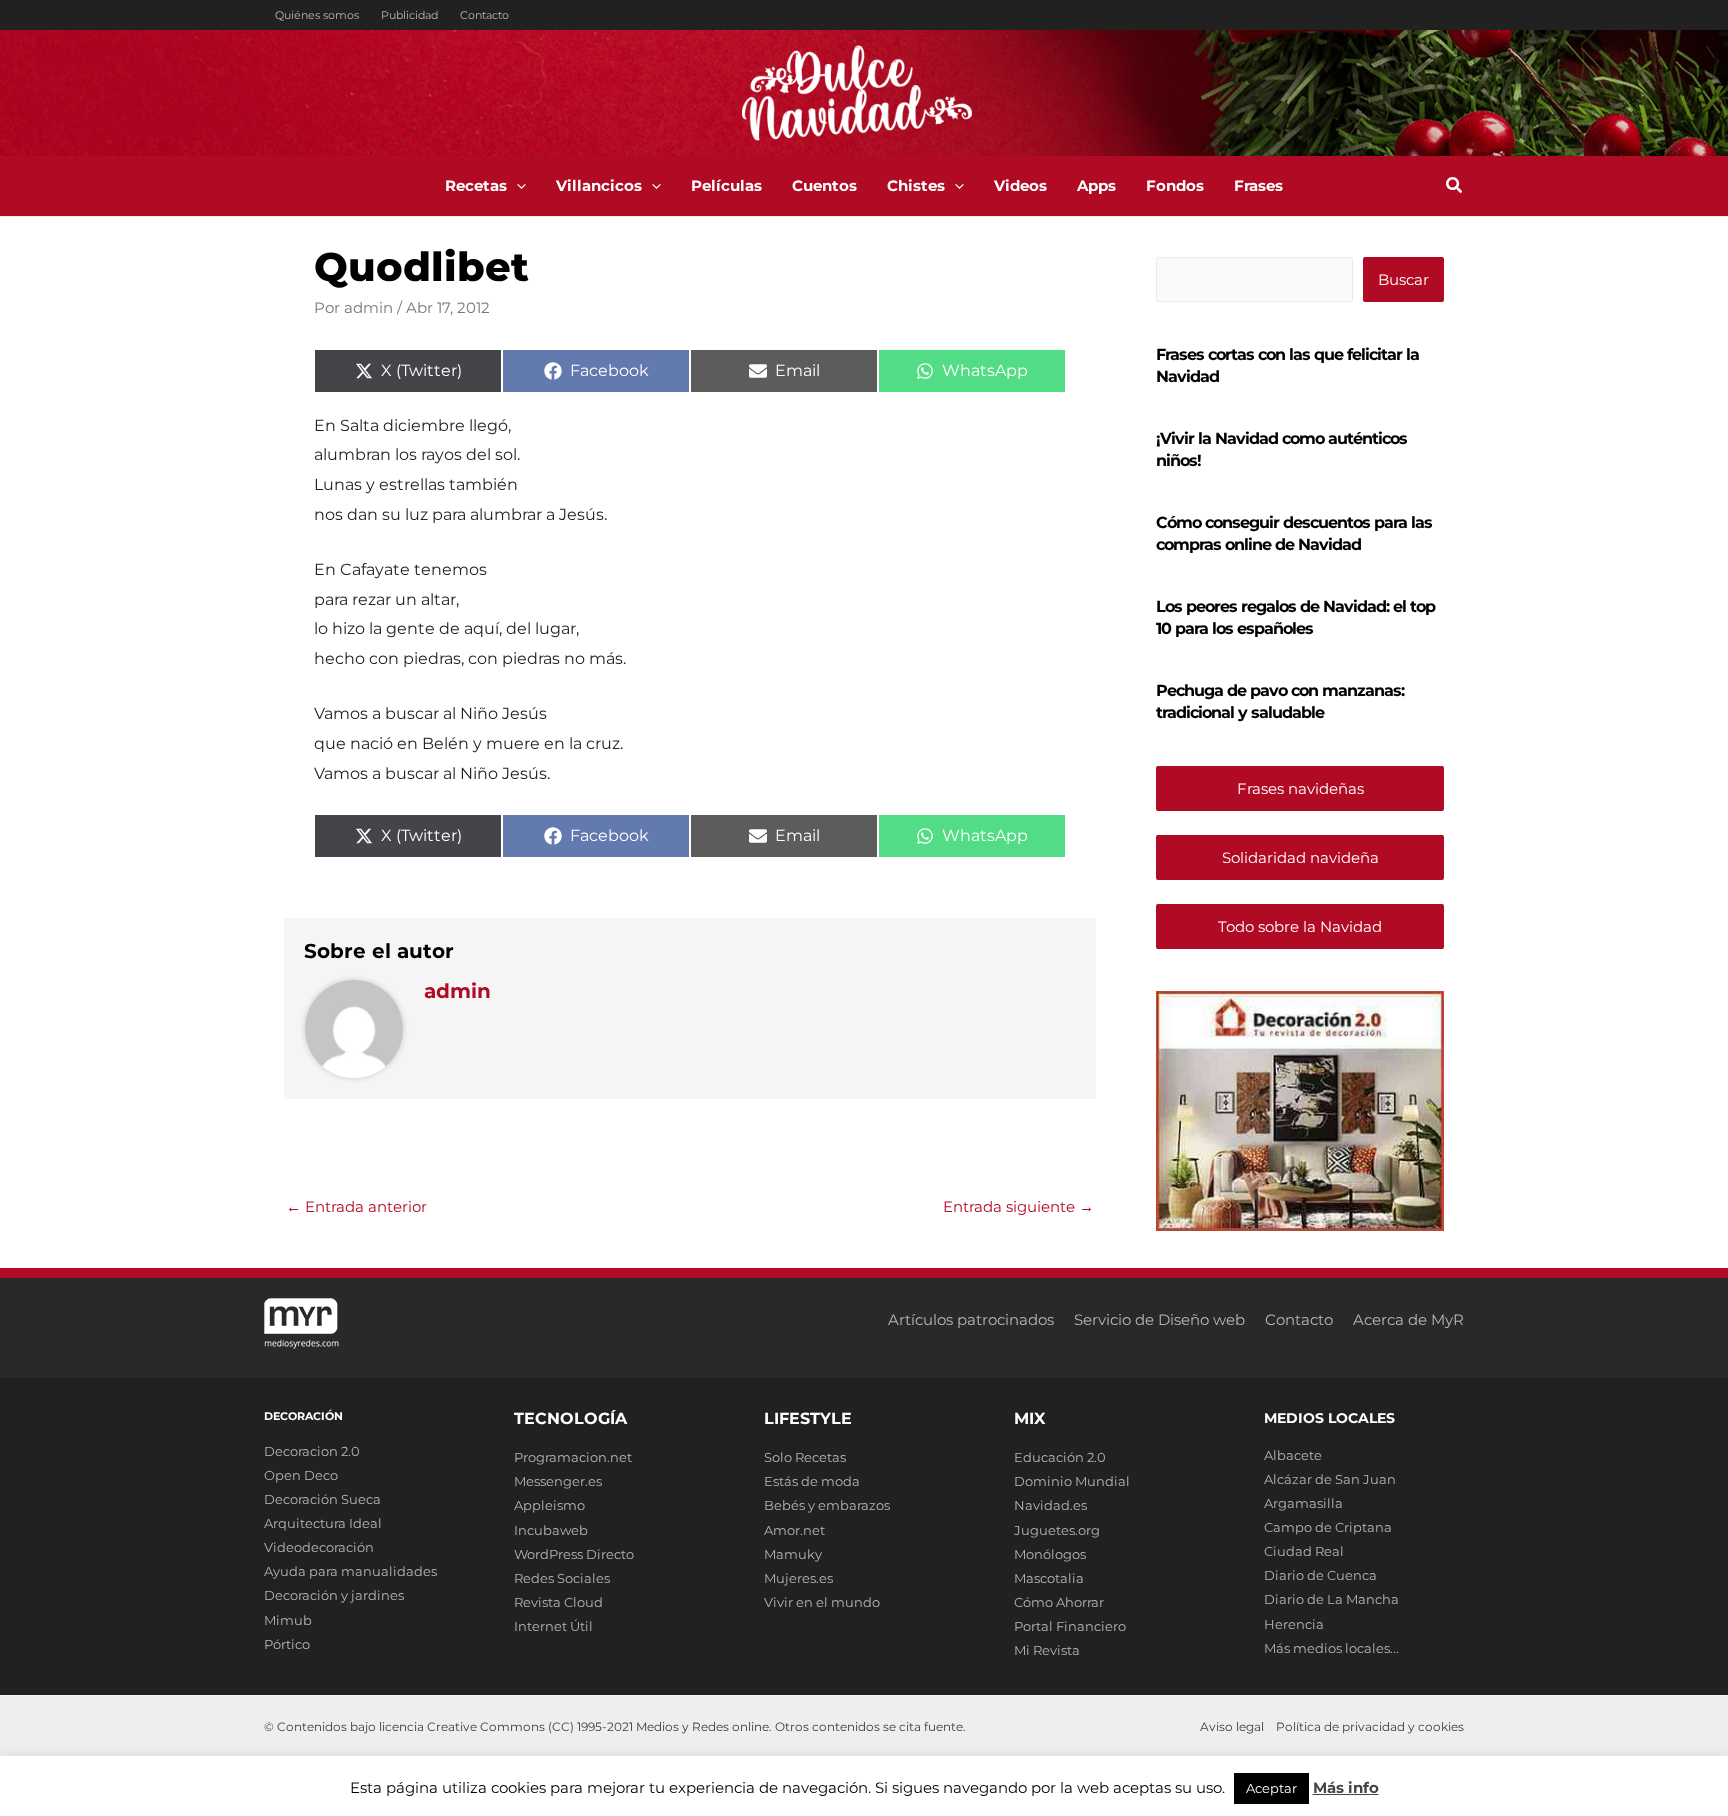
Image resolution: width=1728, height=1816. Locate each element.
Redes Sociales (562, 1578)
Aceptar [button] (1271, 1788)
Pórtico (287, 1644)
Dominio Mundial (1072, 1481)
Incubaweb (551, 1530)
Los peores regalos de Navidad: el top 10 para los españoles (1295, 617)
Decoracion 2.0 (312, 1451)
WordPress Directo (574, 1554)
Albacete (1293, 1455)
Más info (1346, 1787)
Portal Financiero (1070, 1626)
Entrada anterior (356, 1206)
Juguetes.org (1057, 1530)
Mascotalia (1049, 1578)
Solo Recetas (805, 1457)
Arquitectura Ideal (323, 1523)
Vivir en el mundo (822, 1602)
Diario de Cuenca (1320, 1575)
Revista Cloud (558, 1602)
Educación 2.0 (1060, 1457)
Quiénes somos (317, 15)
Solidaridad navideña (1300, 857)
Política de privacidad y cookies (1370, 1726)
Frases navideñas (1300, 788)
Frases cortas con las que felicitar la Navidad (1287, 365)
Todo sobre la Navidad (1300, 926)
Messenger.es (558, 1481)
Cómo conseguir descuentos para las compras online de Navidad (1294, 533)
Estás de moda (812, 1481)
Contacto (484, 15)
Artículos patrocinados (971, 1319)
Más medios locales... (1331, 1648)
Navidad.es (1050, 1505)
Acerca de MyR (1408, 1319)
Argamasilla (1303, 1503)
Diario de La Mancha (1331, 1599)
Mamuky (793, 1554)
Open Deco (301, 1475)
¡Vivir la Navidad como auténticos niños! (1281, 449)
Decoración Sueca (322, 1499)
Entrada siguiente (1018, 1206)
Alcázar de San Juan (1330, 1479)
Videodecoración (319, 1547)
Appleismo (549, 1505)
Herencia (1294, 1624)
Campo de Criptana (1328, 1527)
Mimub (288, 1620)
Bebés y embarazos (827, 1505)
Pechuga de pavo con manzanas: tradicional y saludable (1280, 701)
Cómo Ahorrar (1059, 1602)
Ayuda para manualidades (350, 1571)
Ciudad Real (1304, 1551)
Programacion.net (573, 1457)
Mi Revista (1047, 1650)
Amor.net (794, 1530)
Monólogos (1050, 1554)
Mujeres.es (798, 1578)
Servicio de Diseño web (1159, 1319)
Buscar (1403, 279)
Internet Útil (553, 1626)
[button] (516, 186)
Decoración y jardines (334, 1595)
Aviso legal (1232, 1726)
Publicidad (409, 15)
